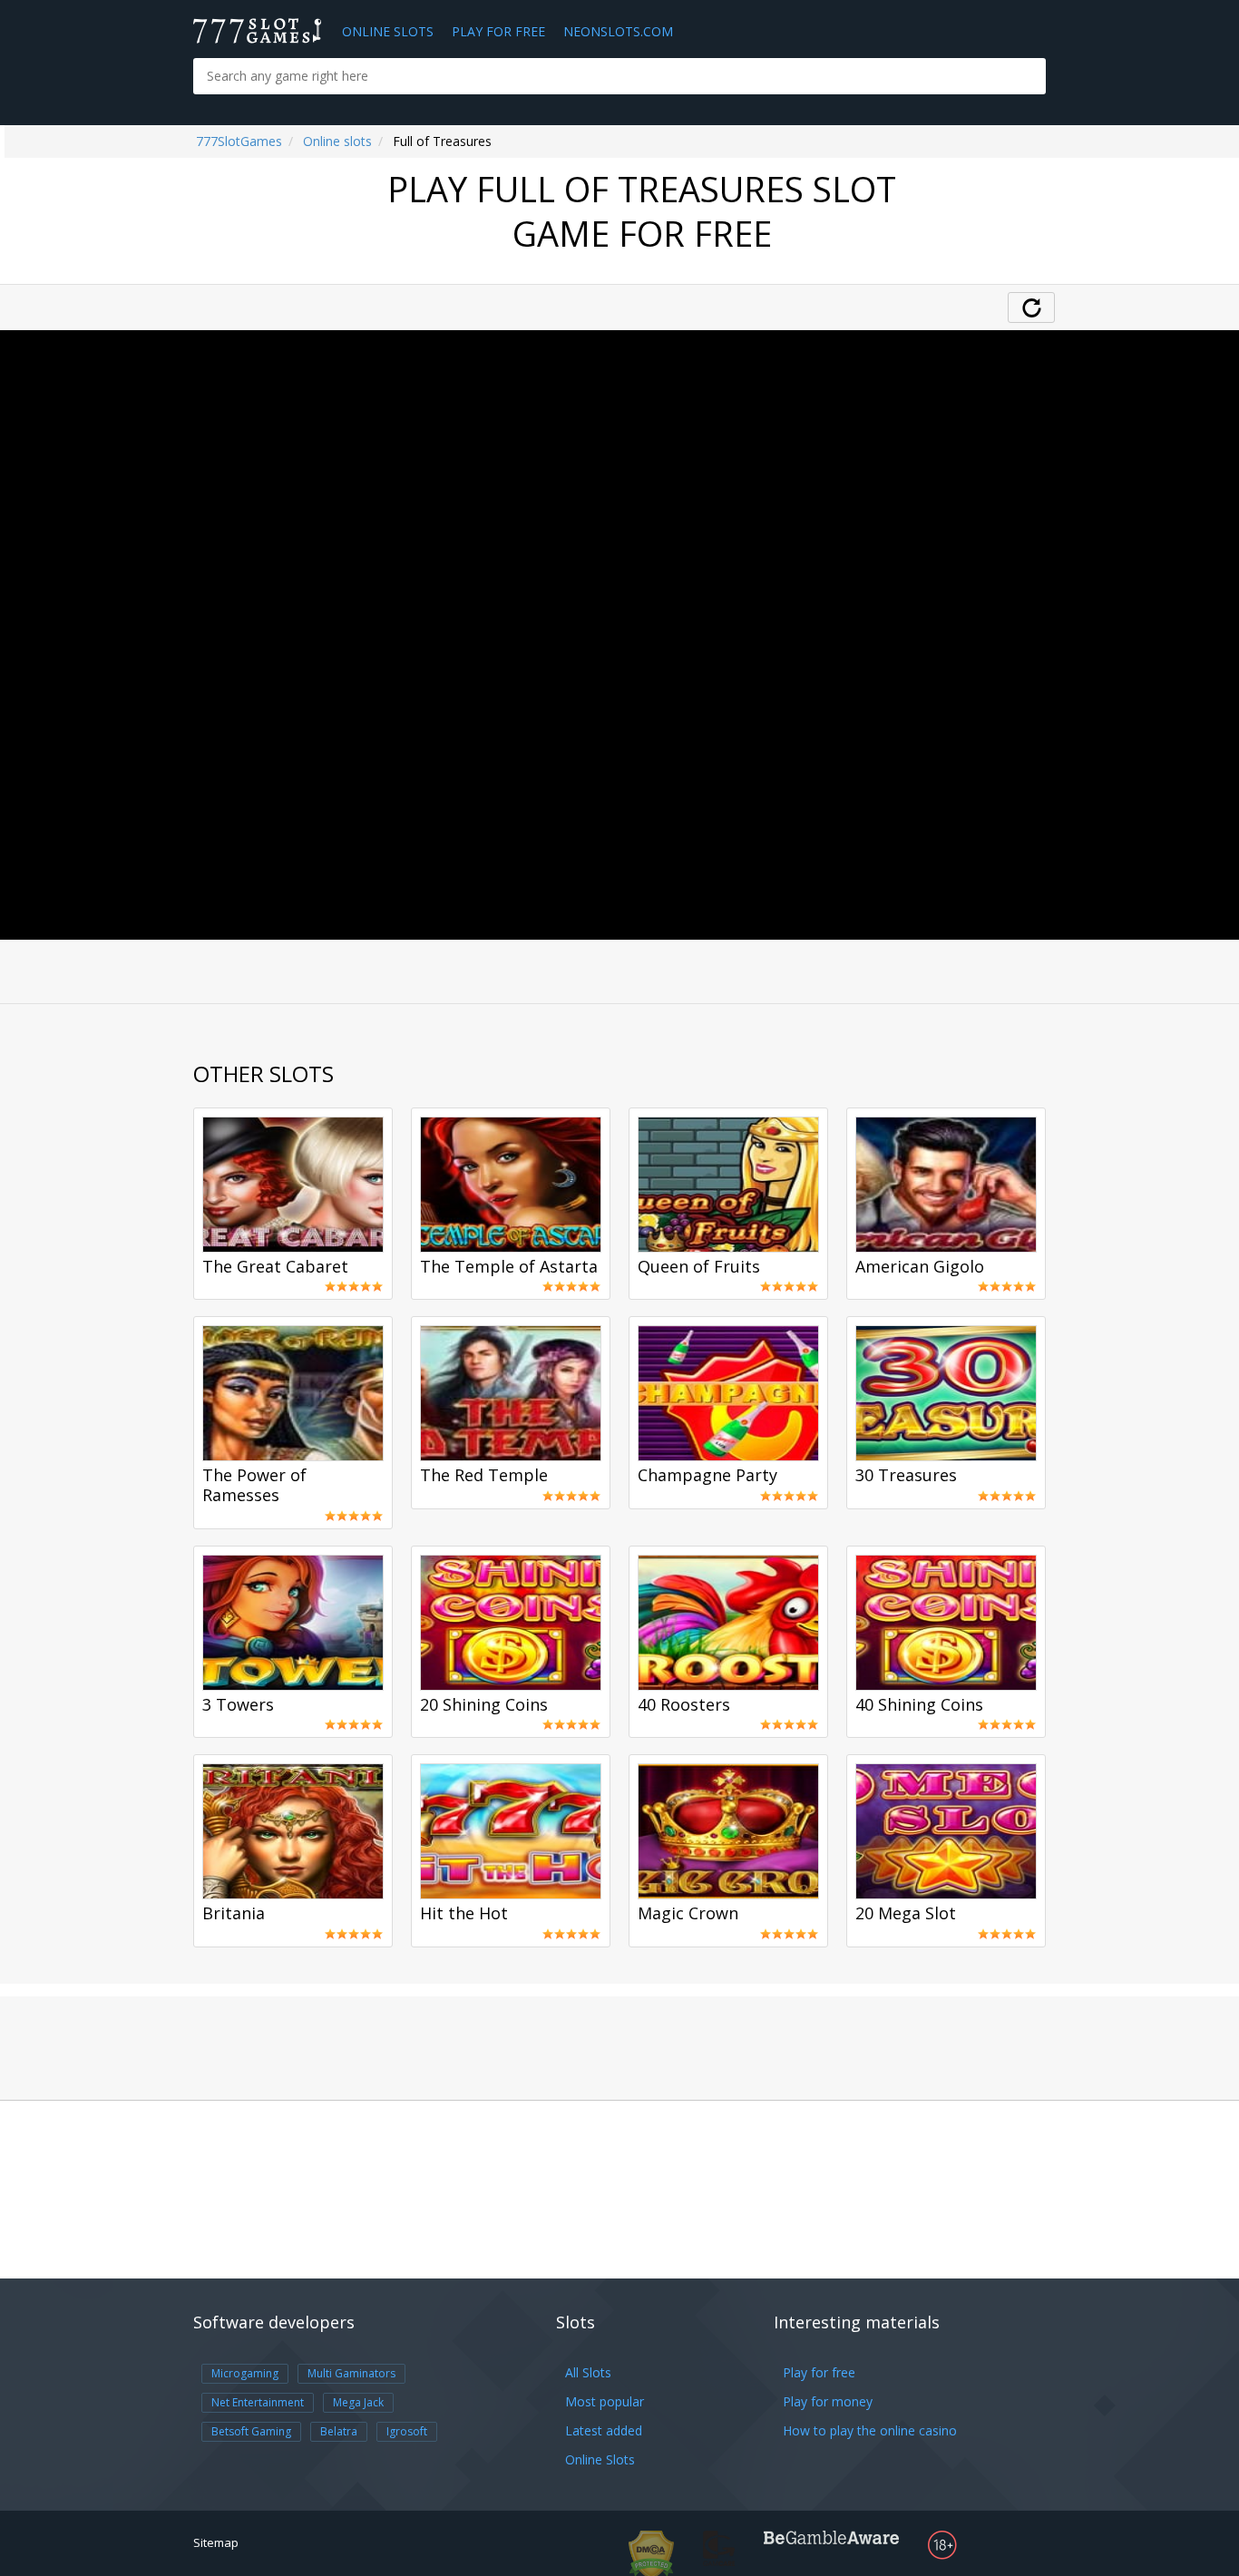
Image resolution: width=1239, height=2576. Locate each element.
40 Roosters (684, 1705)
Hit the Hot (464, 1914)
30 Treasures (906, 1476)
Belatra (339, 2431)
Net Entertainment (258, 2402)
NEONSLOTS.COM (618, 31)
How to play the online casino (870, 2430)
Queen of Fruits (699, 1267)
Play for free (819, 2372)
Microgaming (245, 2373)
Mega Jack (358, 2402)
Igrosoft (407, 2431)
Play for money (828, 2401)
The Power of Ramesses (254, 1486)
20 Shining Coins (484, 1705)
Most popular (605, 2401)
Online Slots (388, 31)
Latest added (604, 2430)
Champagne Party (707, 1476)
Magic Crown (688, 1914)
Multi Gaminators (351, 2373)
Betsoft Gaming (251, 2431)
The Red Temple (484, 1476)
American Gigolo (920, 1267)
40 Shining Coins (919, 1705)
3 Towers (238, 1705)
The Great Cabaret (275, 1267)
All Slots (588, 2372)
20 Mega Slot (906, 1914)
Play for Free (498, 31)
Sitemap (216, 2542)
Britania (234, 1914)
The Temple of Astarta (509, 1267)
